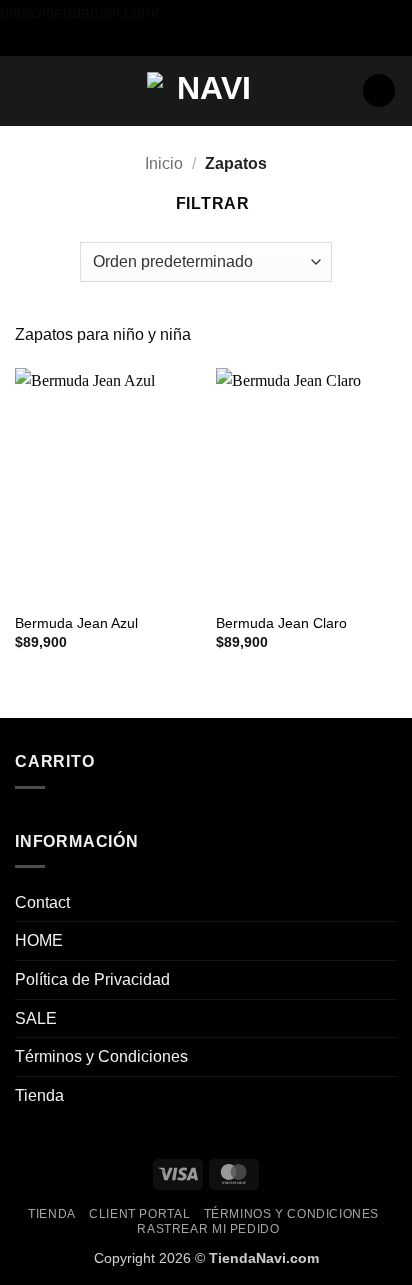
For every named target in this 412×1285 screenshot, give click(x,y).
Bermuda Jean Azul (76, 623)
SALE (36, 1018)
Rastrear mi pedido (208, 1229)
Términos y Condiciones (101, 1056)
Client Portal (139, 1214)
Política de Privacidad (92, 979)
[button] (27, 90)
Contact (42, 902)
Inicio (164, 163)
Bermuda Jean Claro (281, 623)
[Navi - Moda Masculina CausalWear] (206, 90)
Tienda (39, 1095)
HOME (39, 940)
